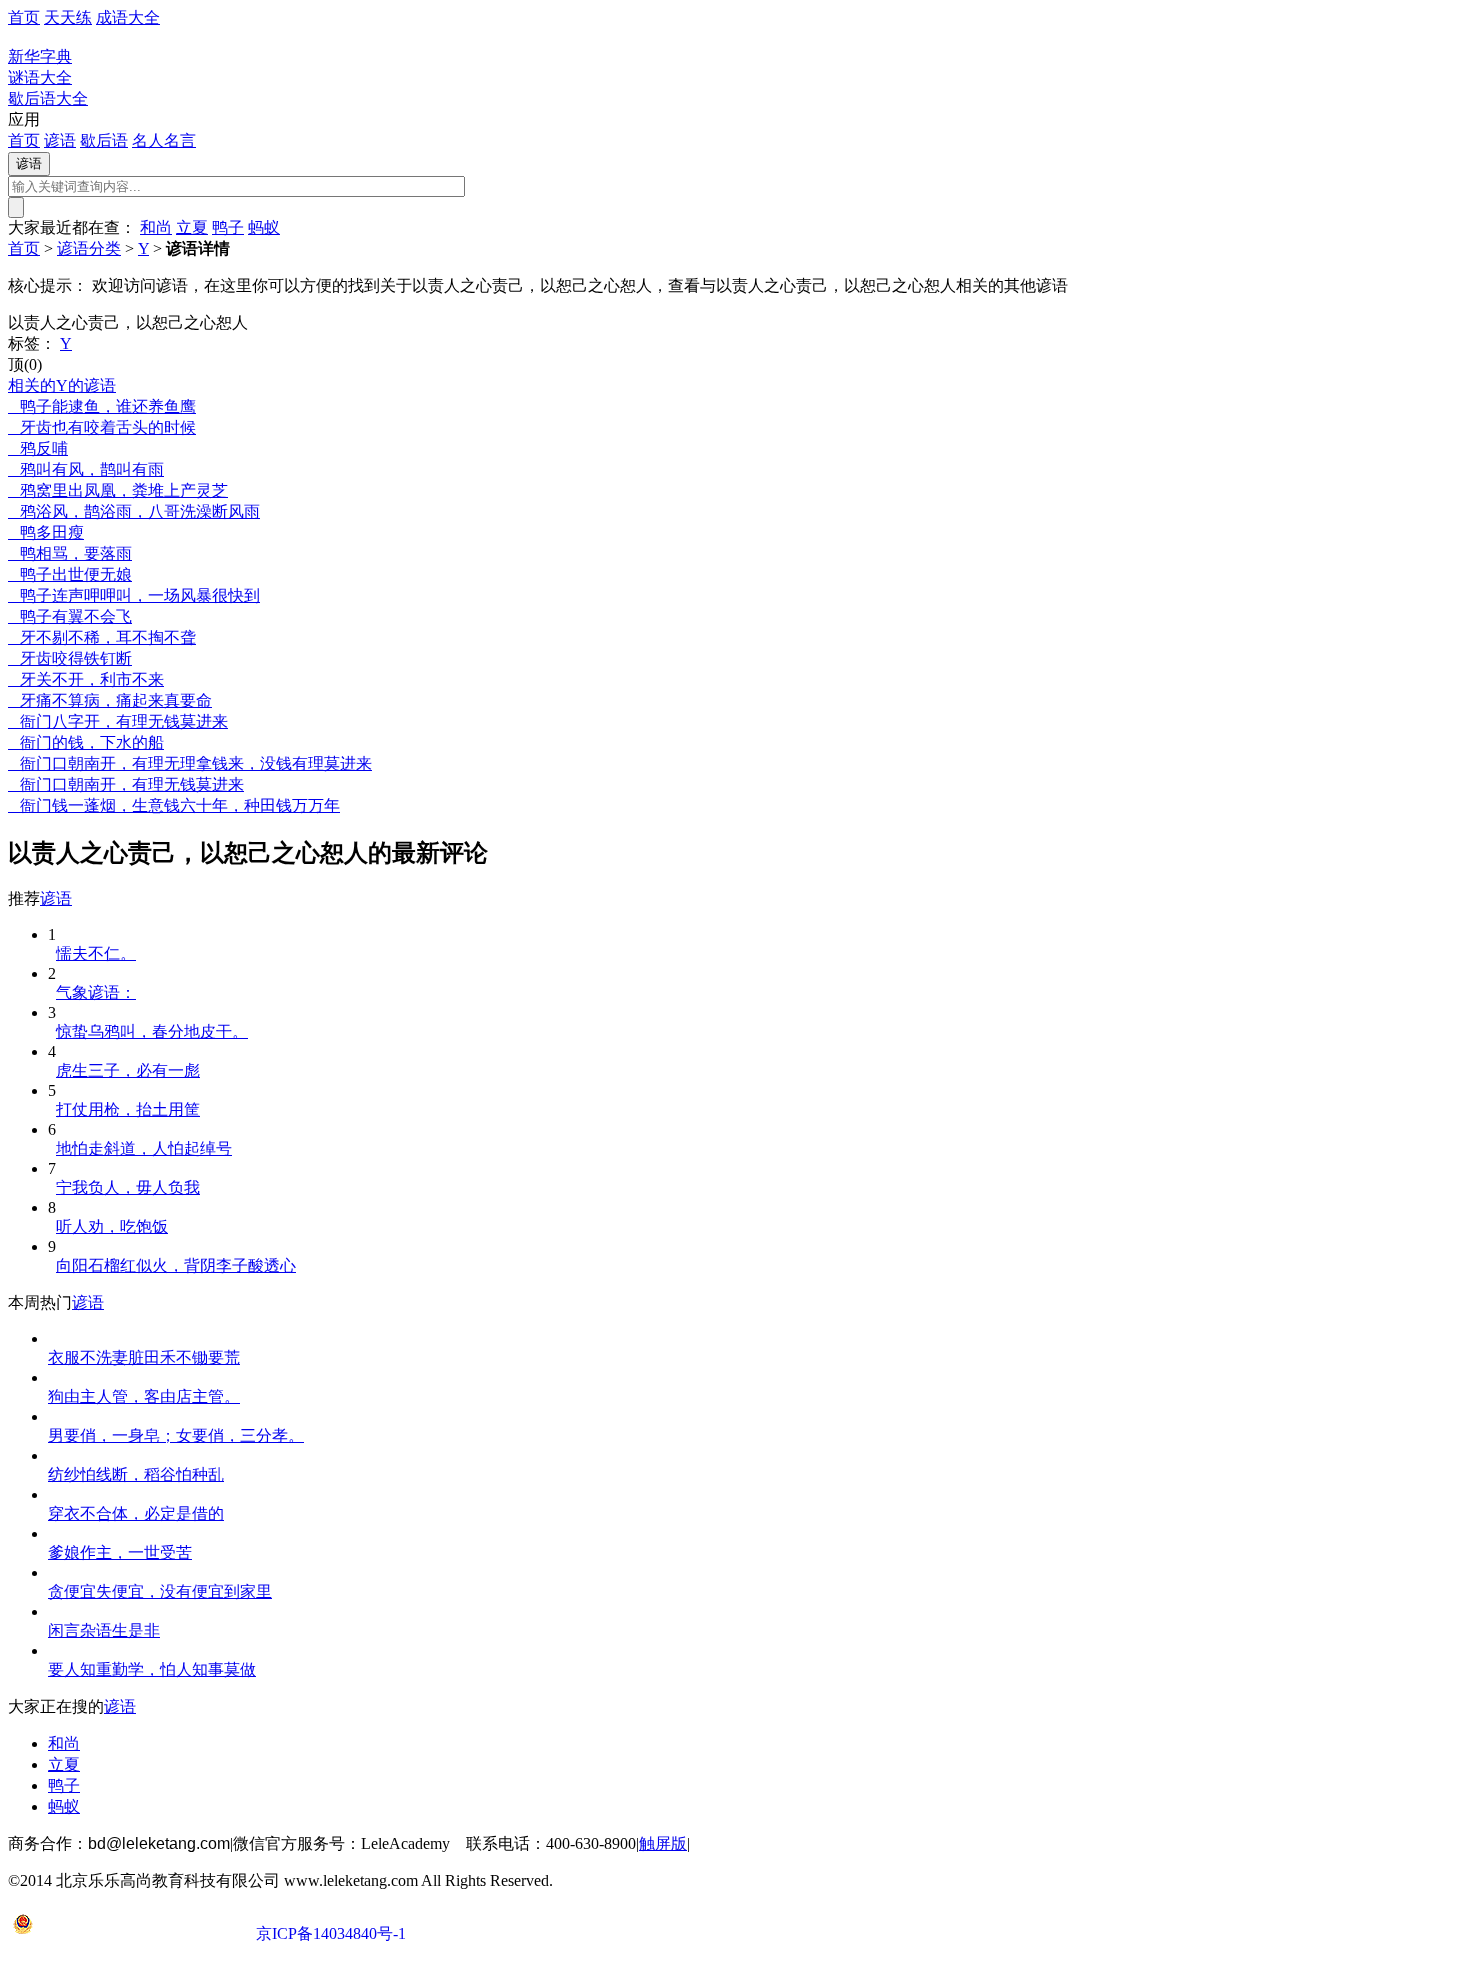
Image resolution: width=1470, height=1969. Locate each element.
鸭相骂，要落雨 (70, 553)
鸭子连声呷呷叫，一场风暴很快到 (134, 595)
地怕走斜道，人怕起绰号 (144, 1148)
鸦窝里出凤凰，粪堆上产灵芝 (118, 490)
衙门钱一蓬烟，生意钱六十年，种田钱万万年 (174, 805)
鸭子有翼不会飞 (70, 616)
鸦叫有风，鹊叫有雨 (86, 469)
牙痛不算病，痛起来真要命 (110, 700)
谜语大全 (40, 77)
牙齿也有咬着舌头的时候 (102, 427)
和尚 (156, 227)
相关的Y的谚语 (62, 385)
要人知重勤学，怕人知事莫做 (152, 1669)
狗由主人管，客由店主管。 (144, 1396)
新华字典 (40, 56)
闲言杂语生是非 (104, 1630)
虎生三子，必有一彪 (128, 1070)
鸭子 (228, 227)
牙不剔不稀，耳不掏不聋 (102, 637)
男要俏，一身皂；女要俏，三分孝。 (176, 1435)
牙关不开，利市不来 (86, 679)
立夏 (192, 227)
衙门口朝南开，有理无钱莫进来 (126, 784)
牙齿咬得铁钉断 (70, 658)
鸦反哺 (38, 448)
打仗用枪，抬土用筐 (128, 1109)
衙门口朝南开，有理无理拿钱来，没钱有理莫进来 (190, 763)
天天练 (68, 17)
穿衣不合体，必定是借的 (136, 1513)
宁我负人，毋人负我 (128, 1187)
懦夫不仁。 (96, 953)
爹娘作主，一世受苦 (120, 1552)
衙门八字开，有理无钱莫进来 (118, 721)
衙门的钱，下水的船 (86, 742)
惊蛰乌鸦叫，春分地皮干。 (152, 1031)
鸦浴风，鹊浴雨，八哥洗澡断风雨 (134, 511)
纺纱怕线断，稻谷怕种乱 (136, 1474)
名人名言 (164, 140)
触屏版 (663, 1843)
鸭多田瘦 (46, 532)
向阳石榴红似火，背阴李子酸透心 (176, 1265)
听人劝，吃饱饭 (112, 1226)
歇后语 (104, 140)
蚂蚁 (264, 227)
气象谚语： (96, 992)
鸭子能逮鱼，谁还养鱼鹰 (102, 406)
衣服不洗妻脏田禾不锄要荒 (144, 1357)
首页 (24, 17)
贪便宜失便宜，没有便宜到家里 (160, 1591)
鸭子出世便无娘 (70, 574)
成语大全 (128, 17)
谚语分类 (89, 248)
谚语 (60, 140)
